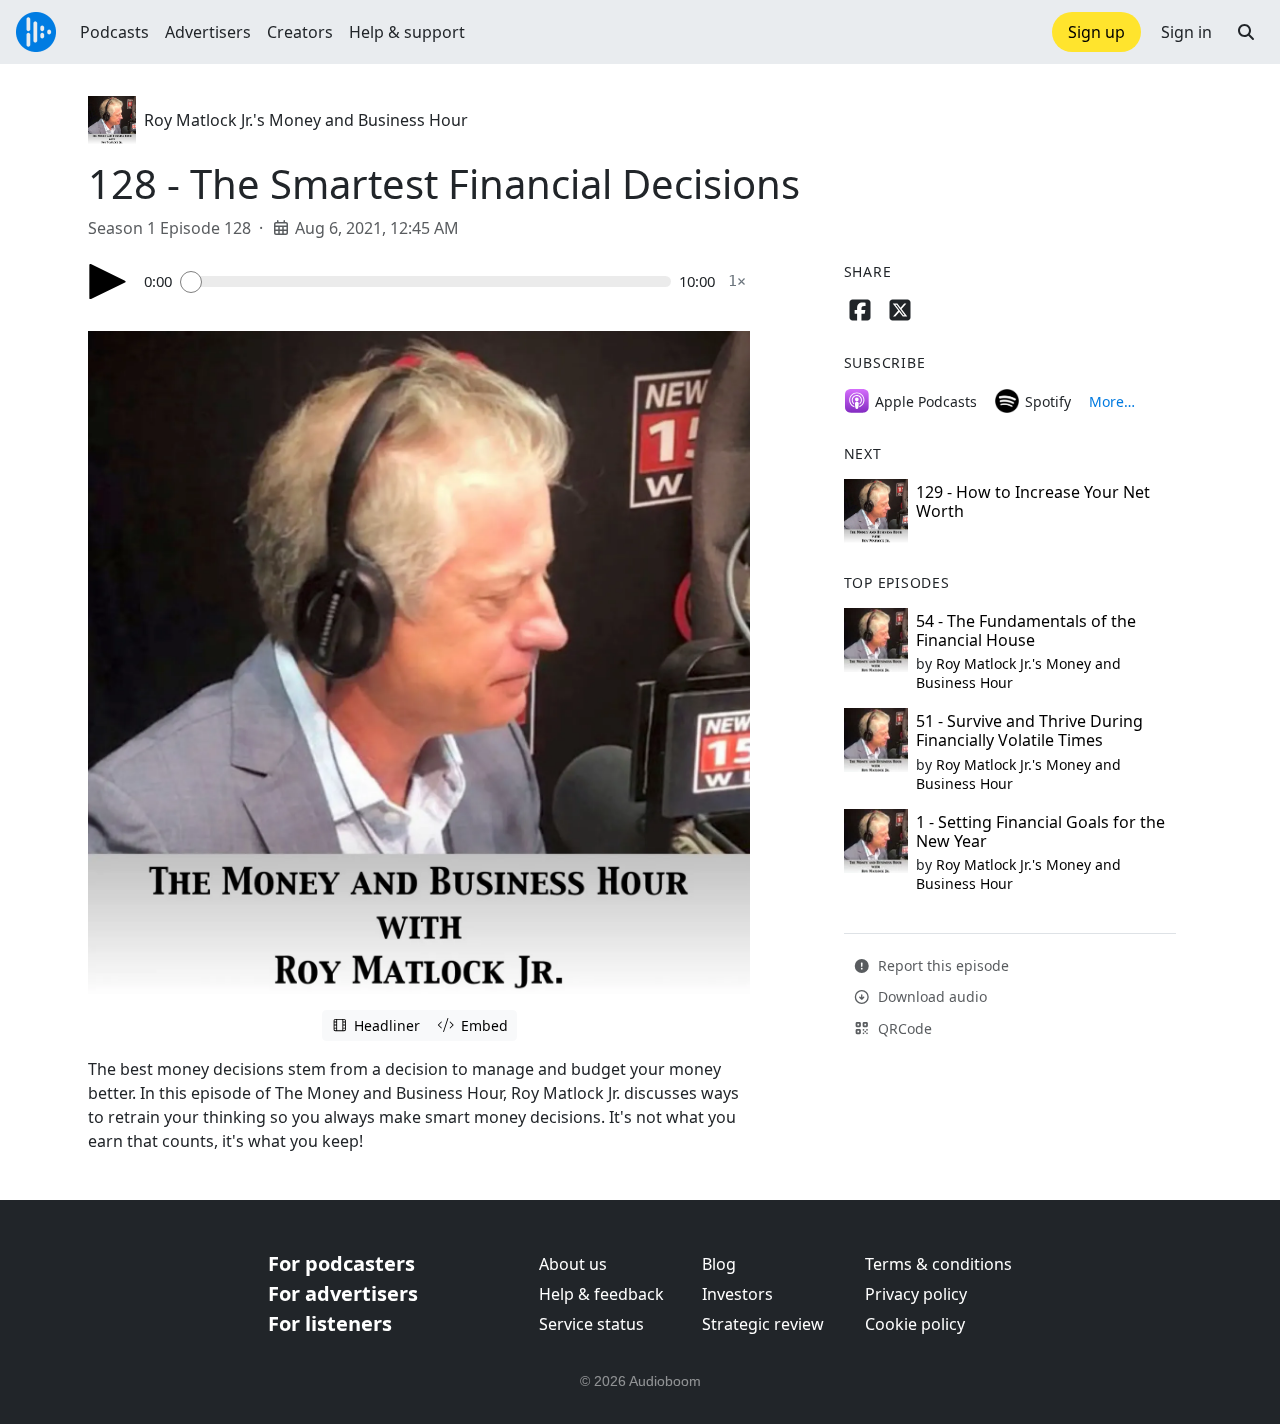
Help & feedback (601, 1294)
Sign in (1186, 32)
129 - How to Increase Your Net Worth (1033, 501)
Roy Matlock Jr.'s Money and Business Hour (306, 120)
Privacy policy (916, 1294)
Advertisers (208, 32)
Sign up (1096, 32)
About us (573, 1264)
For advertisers (343, 1293)
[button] (1246, 32)
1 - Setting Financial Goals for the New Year (1040, 831)
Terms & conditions (938, 1264)
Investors (737, 1294)
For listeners (330, 1323)
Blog (719, 1264)
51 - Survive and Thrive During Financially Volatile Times (1029, 730)
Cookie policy (915, 1324)
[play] (108, 281)
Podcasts (114, 32)
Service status (591, 1324)
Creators (300, 32)
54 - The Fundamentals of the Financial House (1026, 630)
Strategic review (763, 1324)
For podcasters (341, 1263)
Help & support (407, 32)
